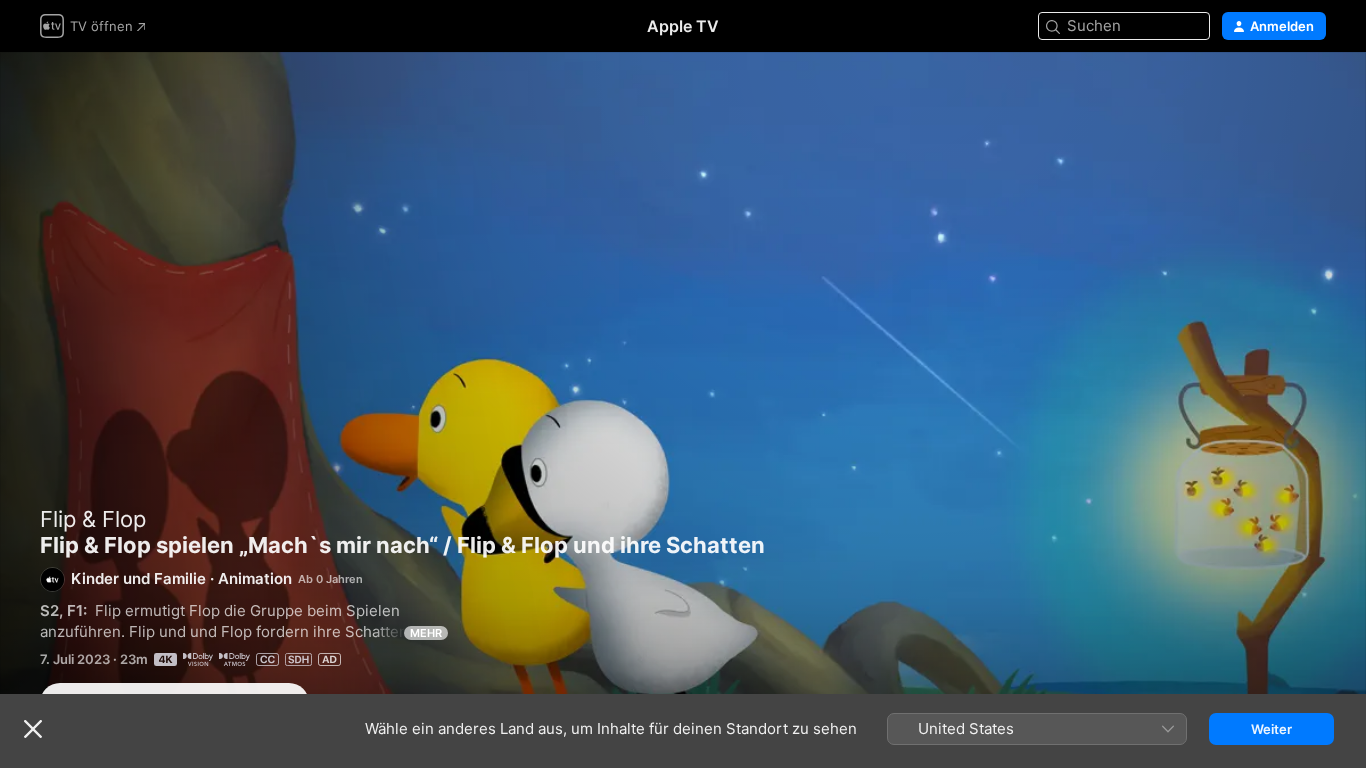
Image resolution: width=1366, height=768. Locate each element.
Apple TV (683, 26)
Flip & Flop (93, 519)
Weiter (1271, 729)
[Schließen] (33, 729)
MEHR (426, 633)
